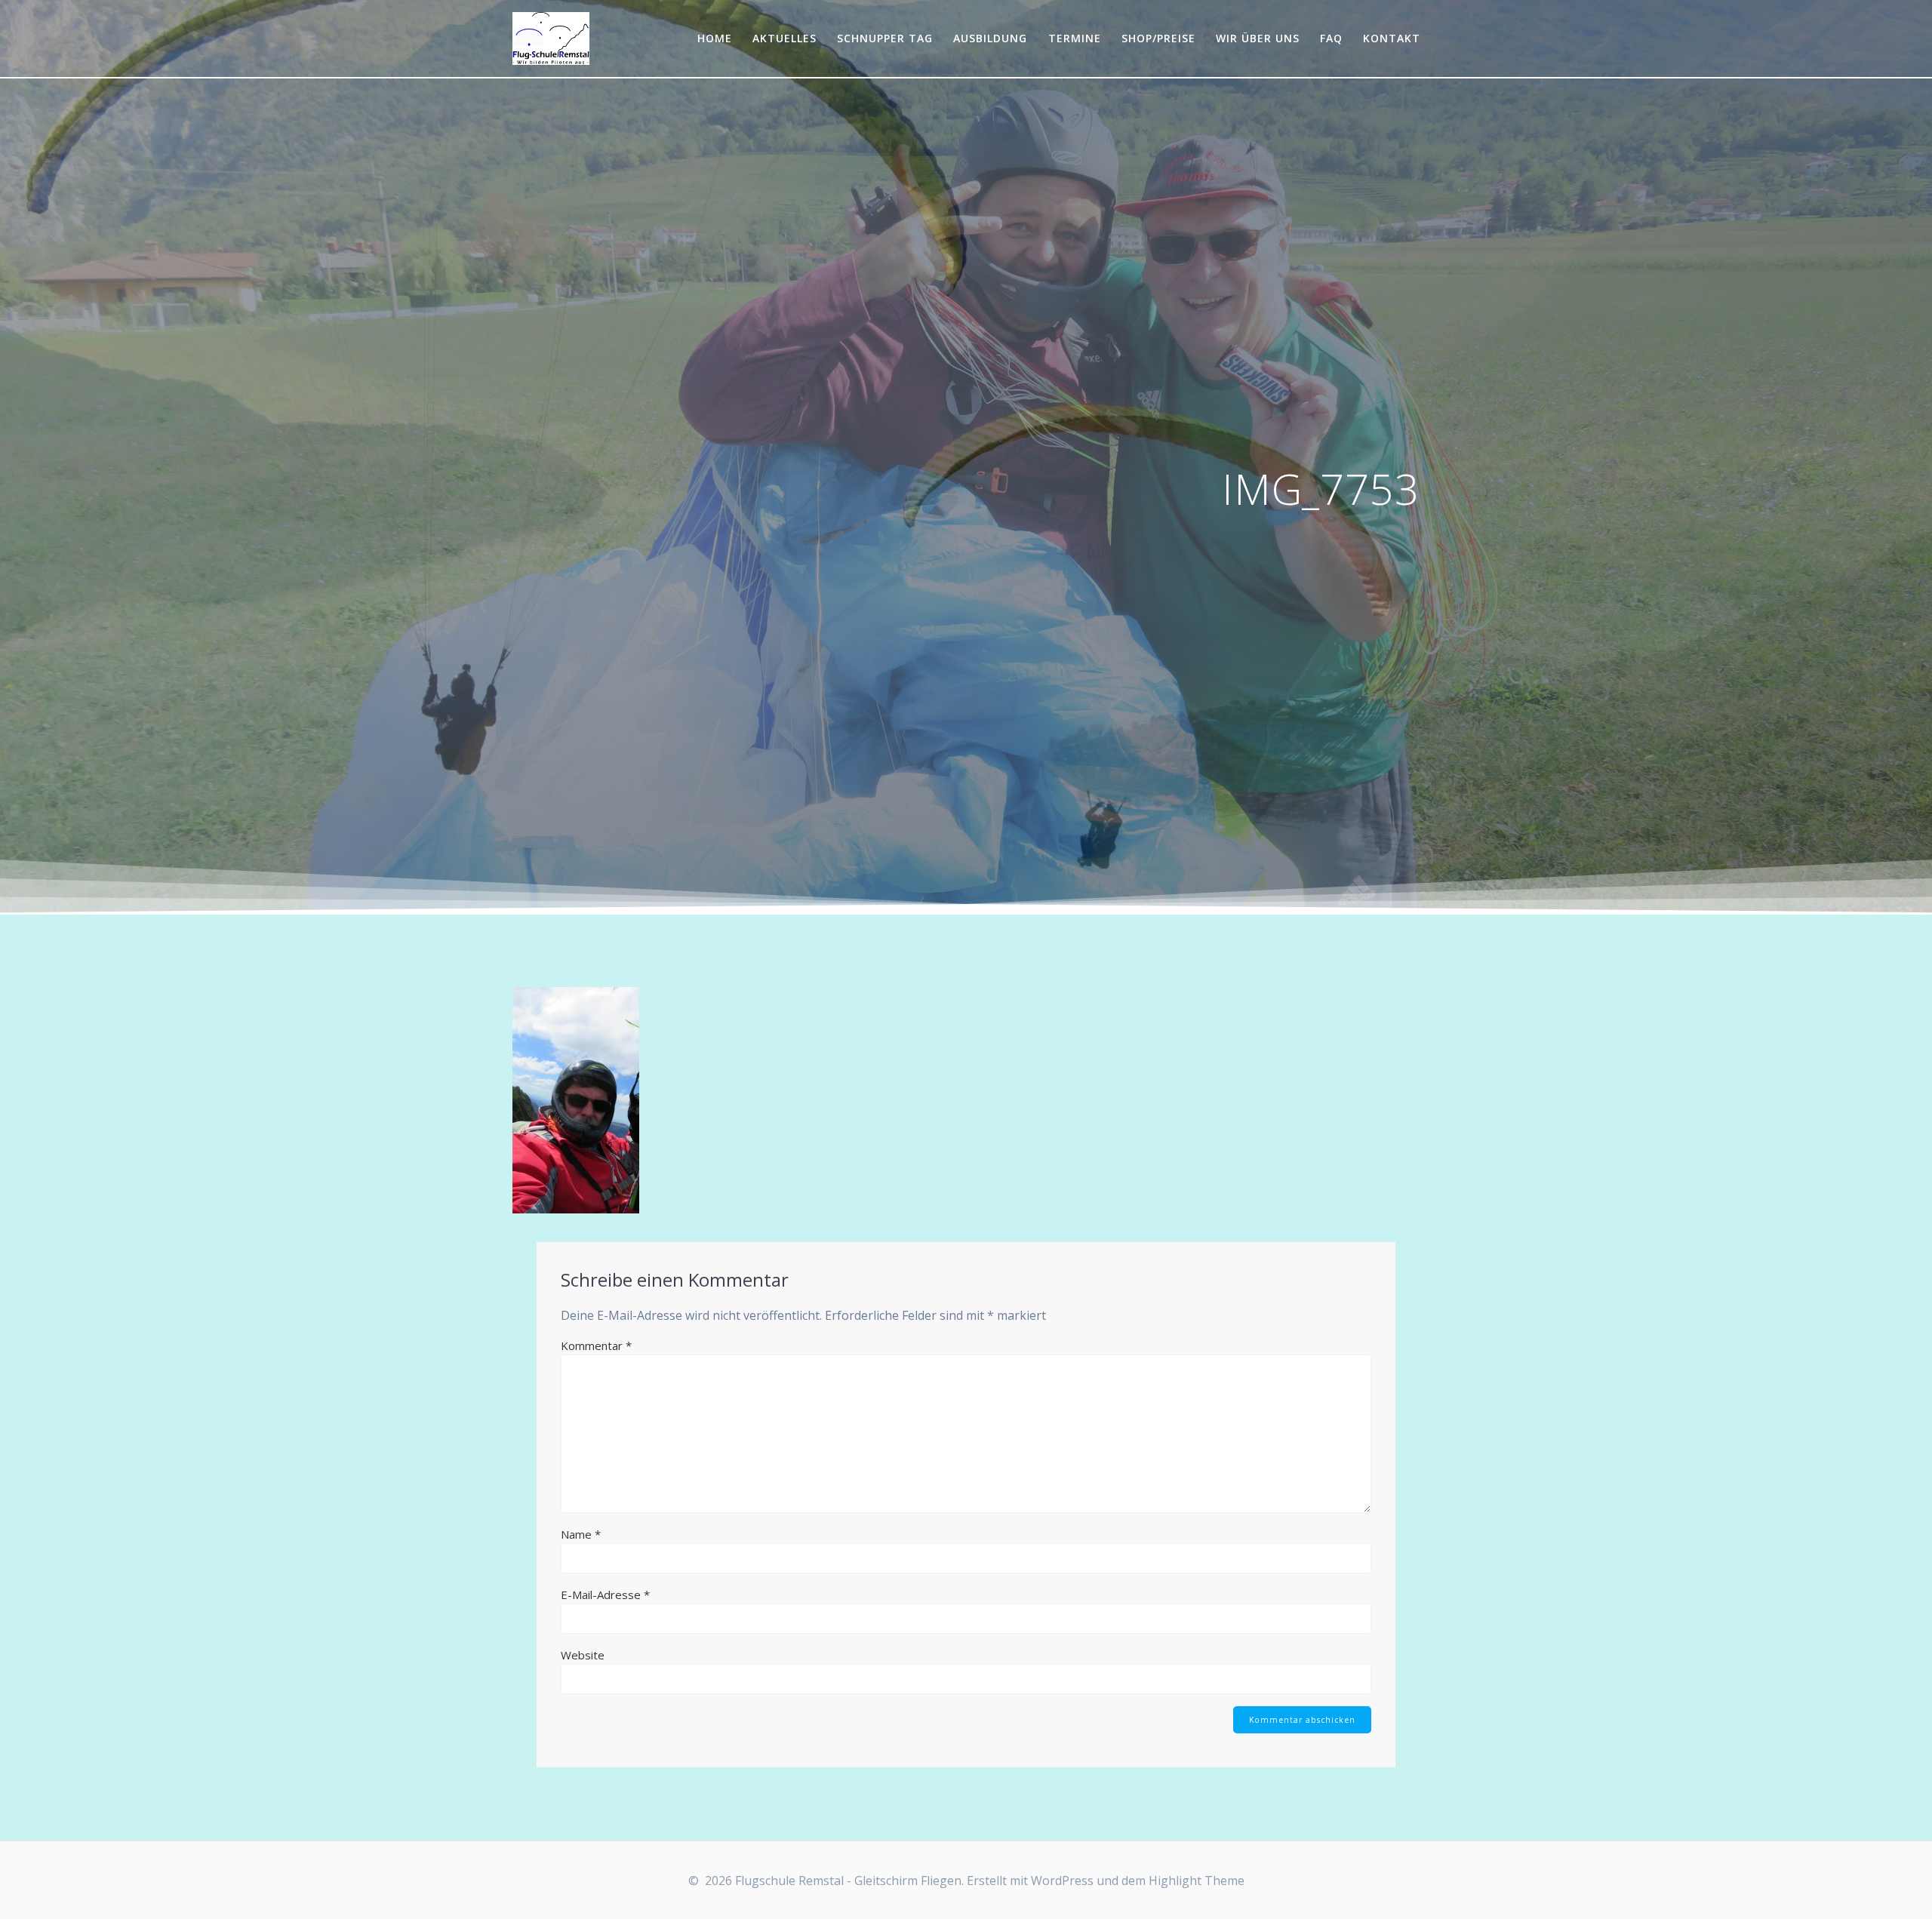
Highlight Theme (1197, 1881)
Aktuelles (784, 38)
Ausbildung (990, 38)
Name (581, 1534)
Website (583, 1655)
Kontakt (1392, 38)
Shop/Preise (1158, 38)
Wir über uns (1258, 38)
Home (715, 38)
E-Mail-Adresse (605, 1595)
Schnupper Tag (885, 38)
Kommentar (596, 1345)
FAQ (1331, 38)
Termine (1075, 38)
